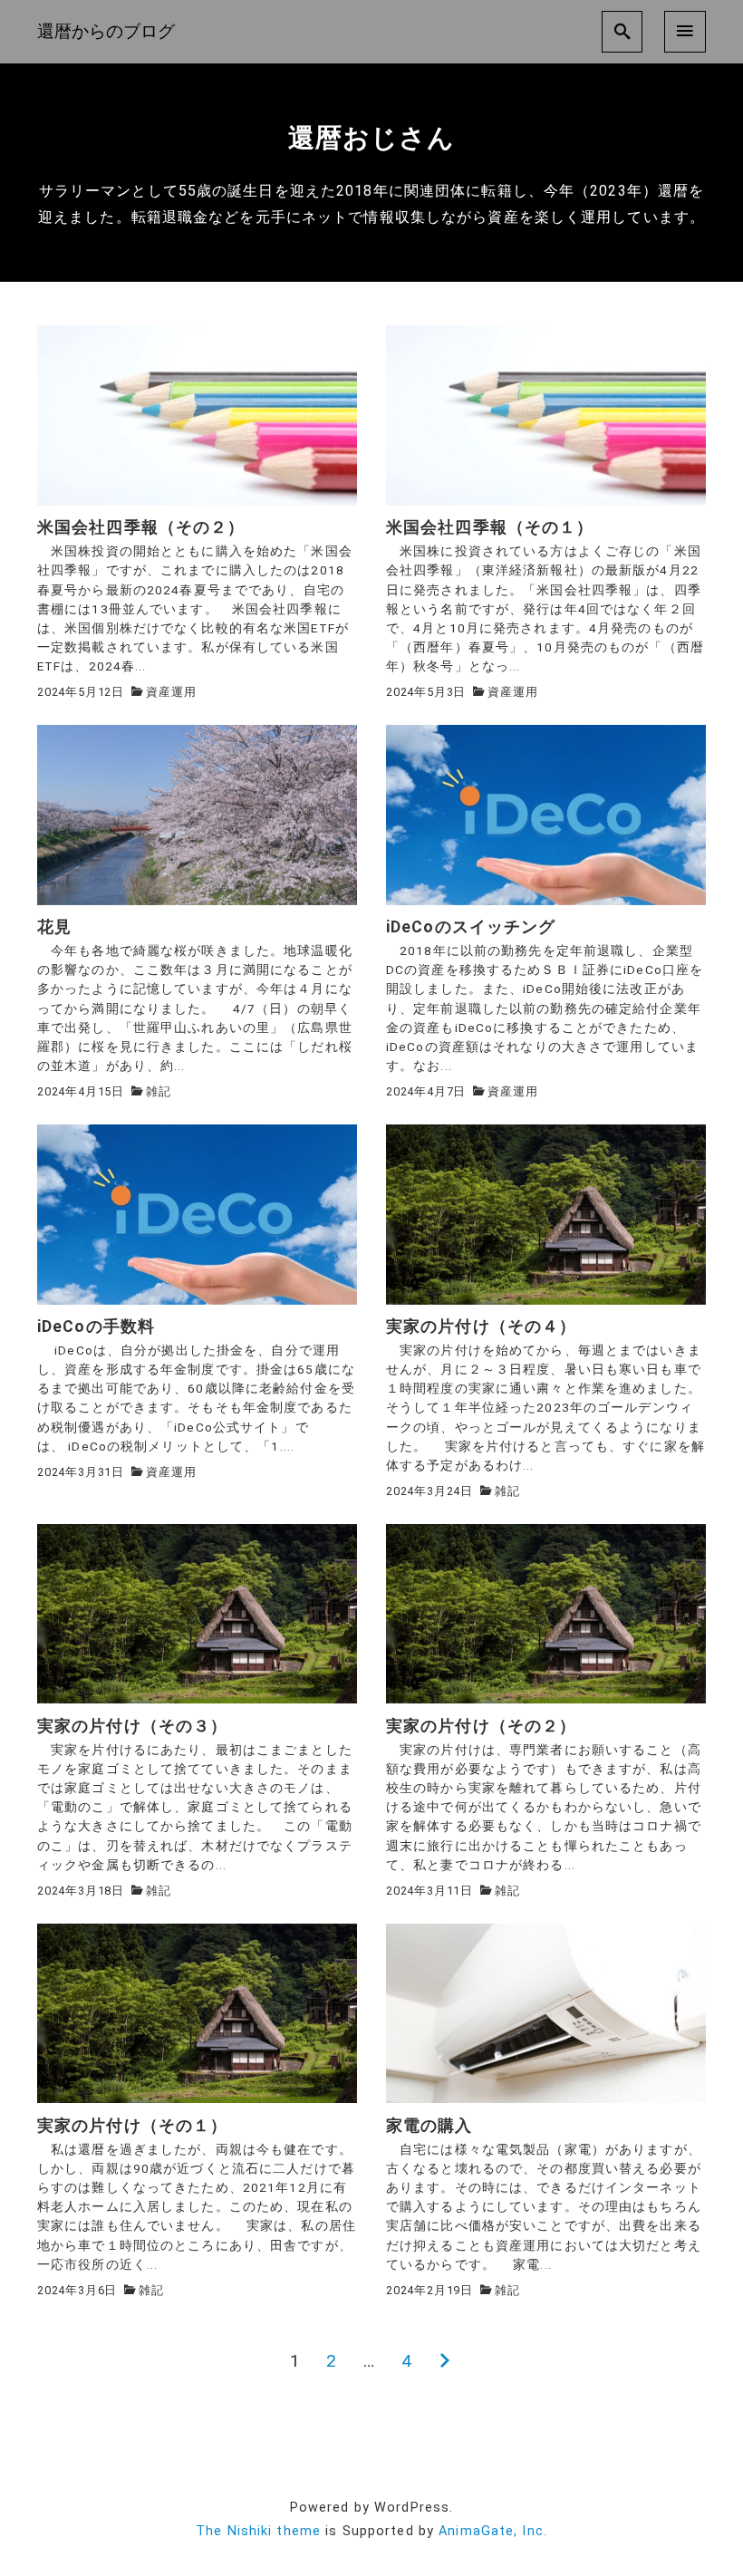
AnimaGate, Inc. (493, 2531)
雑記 (159, 1091)
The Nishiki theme (258, 2531)
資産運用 (171, 692)
